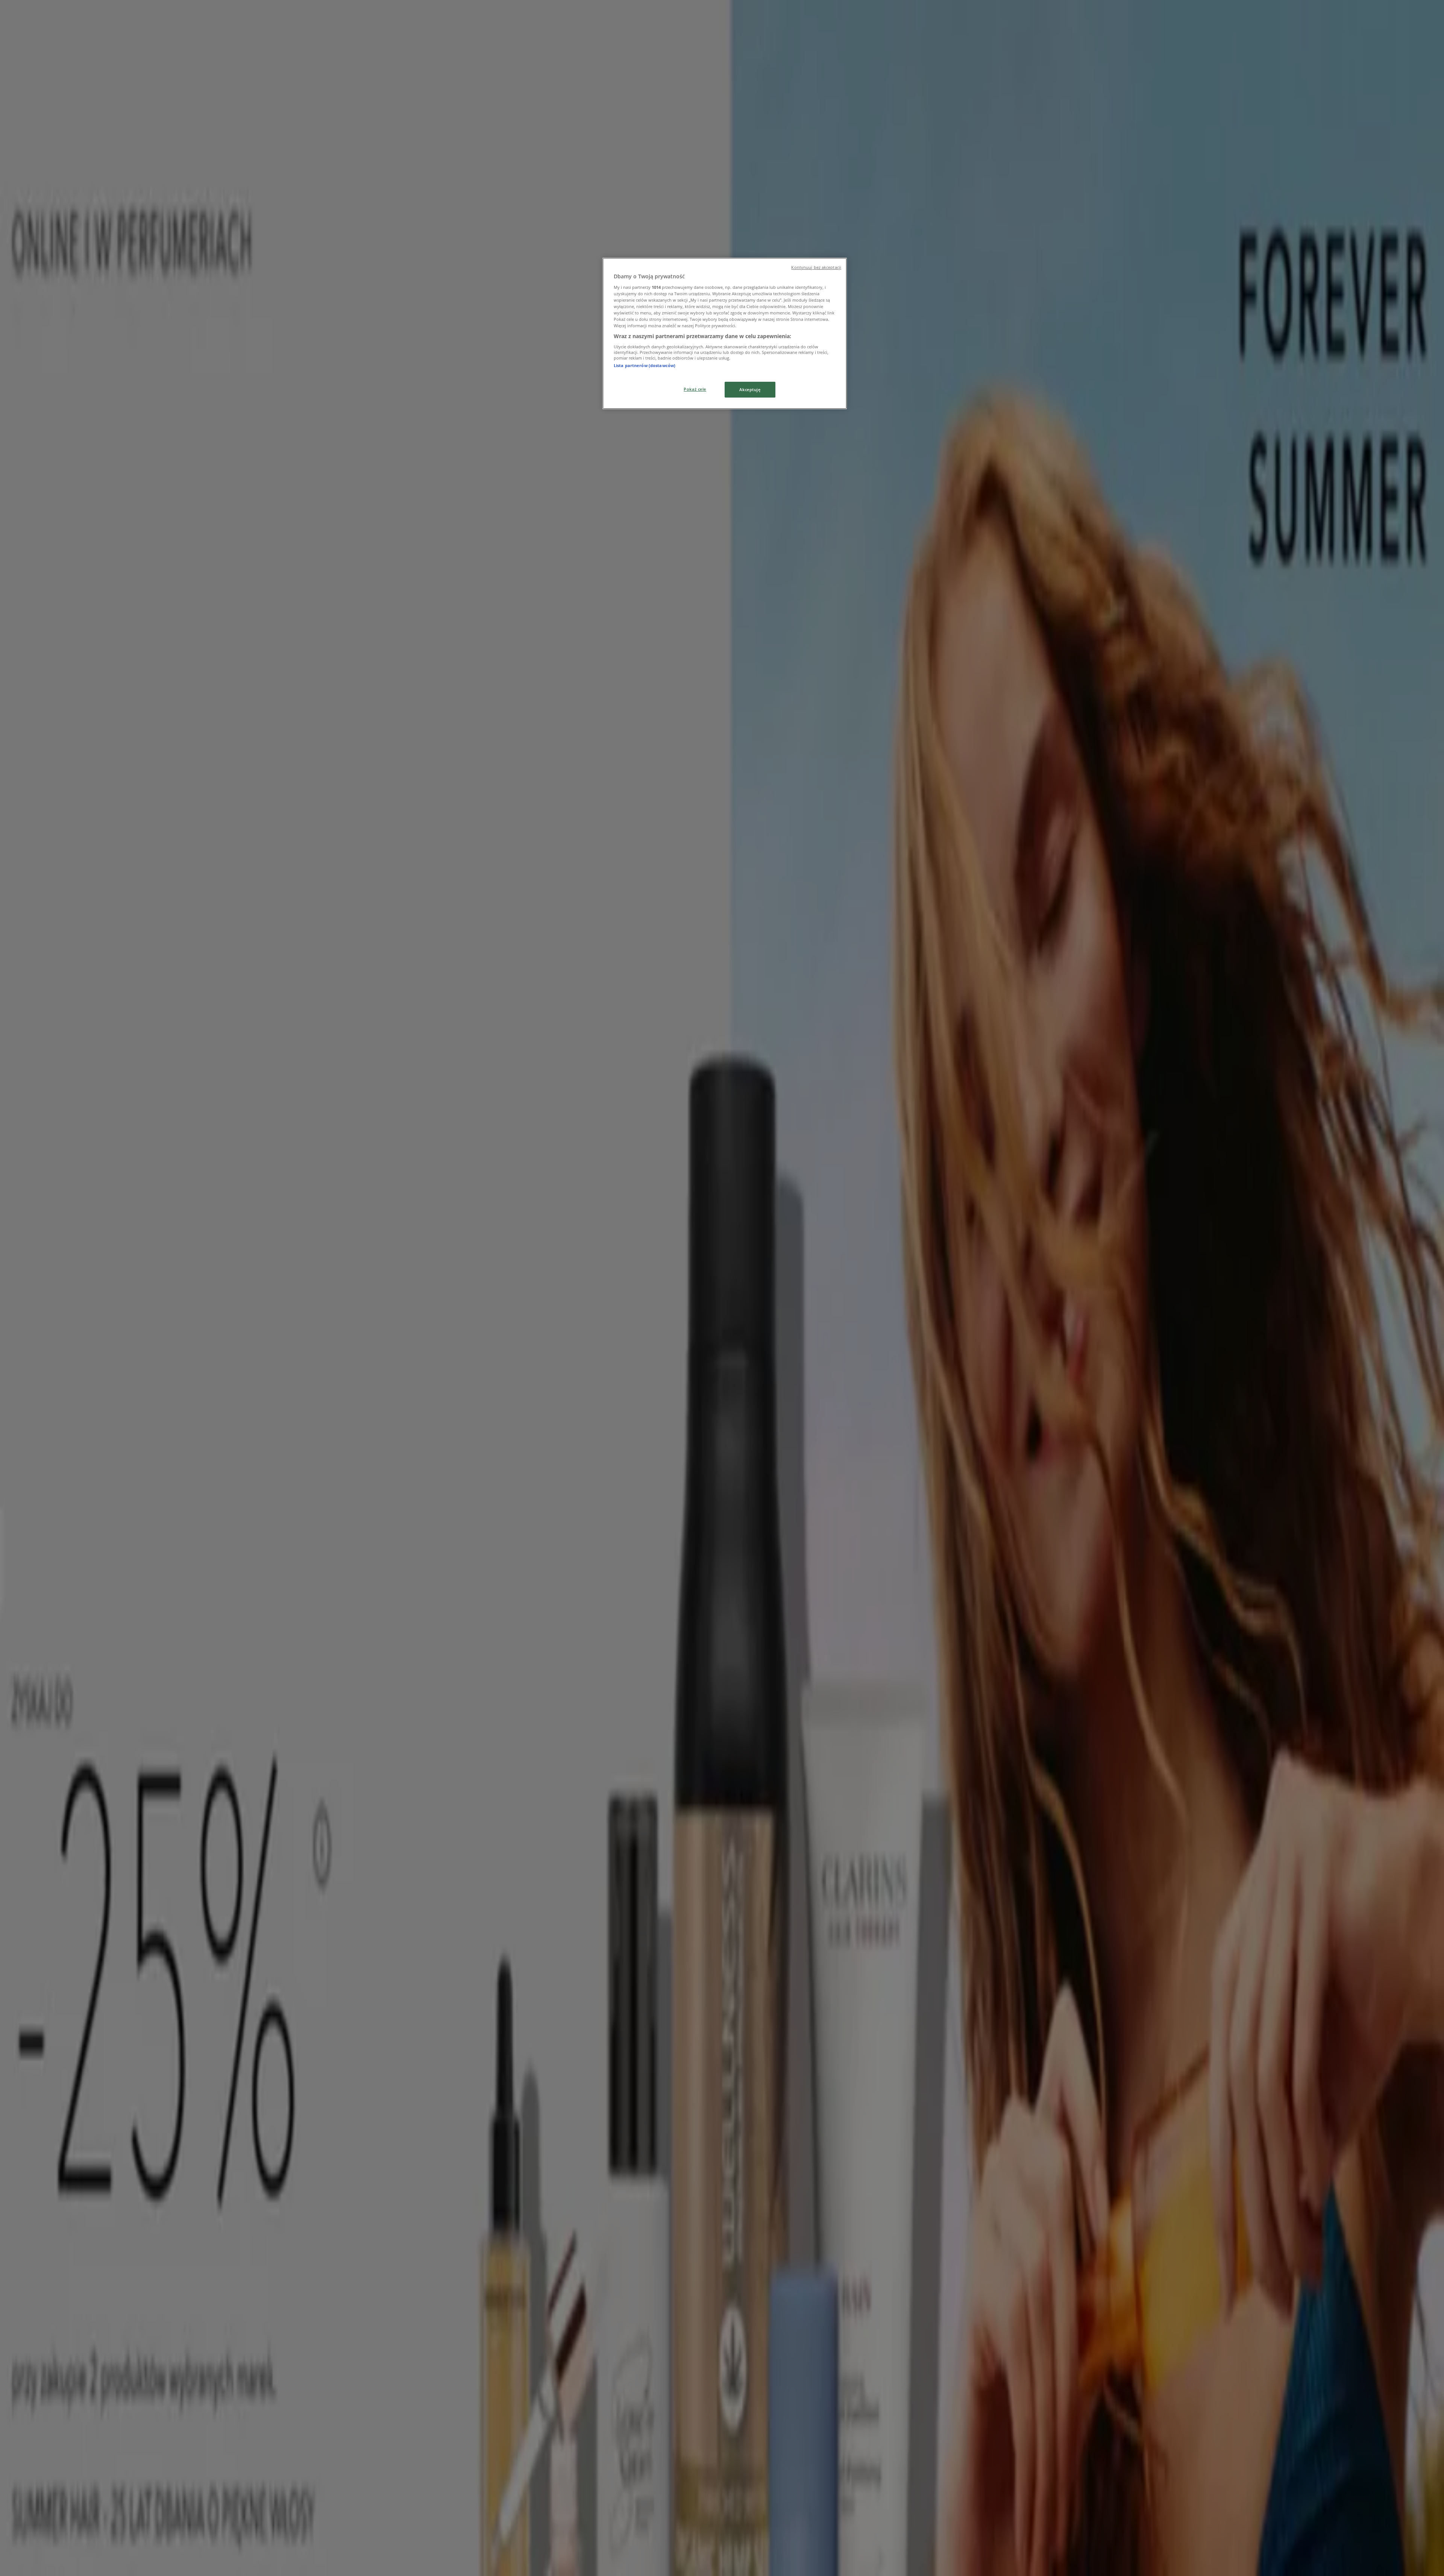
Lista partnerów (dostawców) (645, 365)
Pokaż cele (695, 389)
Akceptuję (750, 389)
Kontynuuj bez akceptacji (816, 267)
